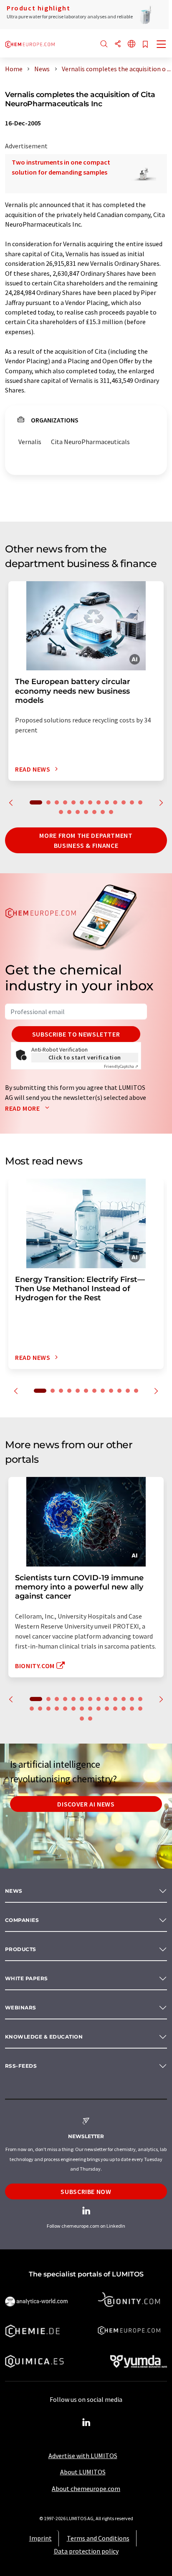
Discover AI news (86, 1804)
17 (86, 812)
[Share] (118, 44)
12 (132, 802)
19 (103, 812)
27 (140, 1709)
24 (115, 1709)
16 (78, 812)
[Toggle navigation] (162, 45)
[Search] (104, 44)
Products (21, 1949)
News (14, 1891)
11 (124, 802)
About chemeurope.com (86, 2489)
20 (111, 812)
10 (115, 802)
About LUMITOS (83, 2472)
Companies (22, 1920)
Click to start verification (85, 1057)
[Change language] (132, 44)
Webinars (21, 2008)
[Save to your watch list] (145, 45)
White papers (27, 1978)
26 (132, 1709)
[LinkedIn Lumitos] (86, 2423)
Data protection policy (86, 2551)
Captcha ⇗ (121, 1066)
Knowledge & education (44, 2037)
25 (124, 1709)
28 (82, 1719)
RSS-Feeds (21, 2066)
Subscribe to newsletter (76, 1034)
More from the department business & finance (86, 840)
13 (140, 802)
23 (107, 1709)
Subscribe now (86, 2191)
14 (61, 812)
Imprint (40, 2538)
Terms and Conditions (98, 2538)
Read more (23, 1108)
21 (90, 1709)
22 (99, 1709)
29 (90, 1719)
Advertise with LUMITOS (83, 2456)
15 (69, 812)
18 (94, 812)
